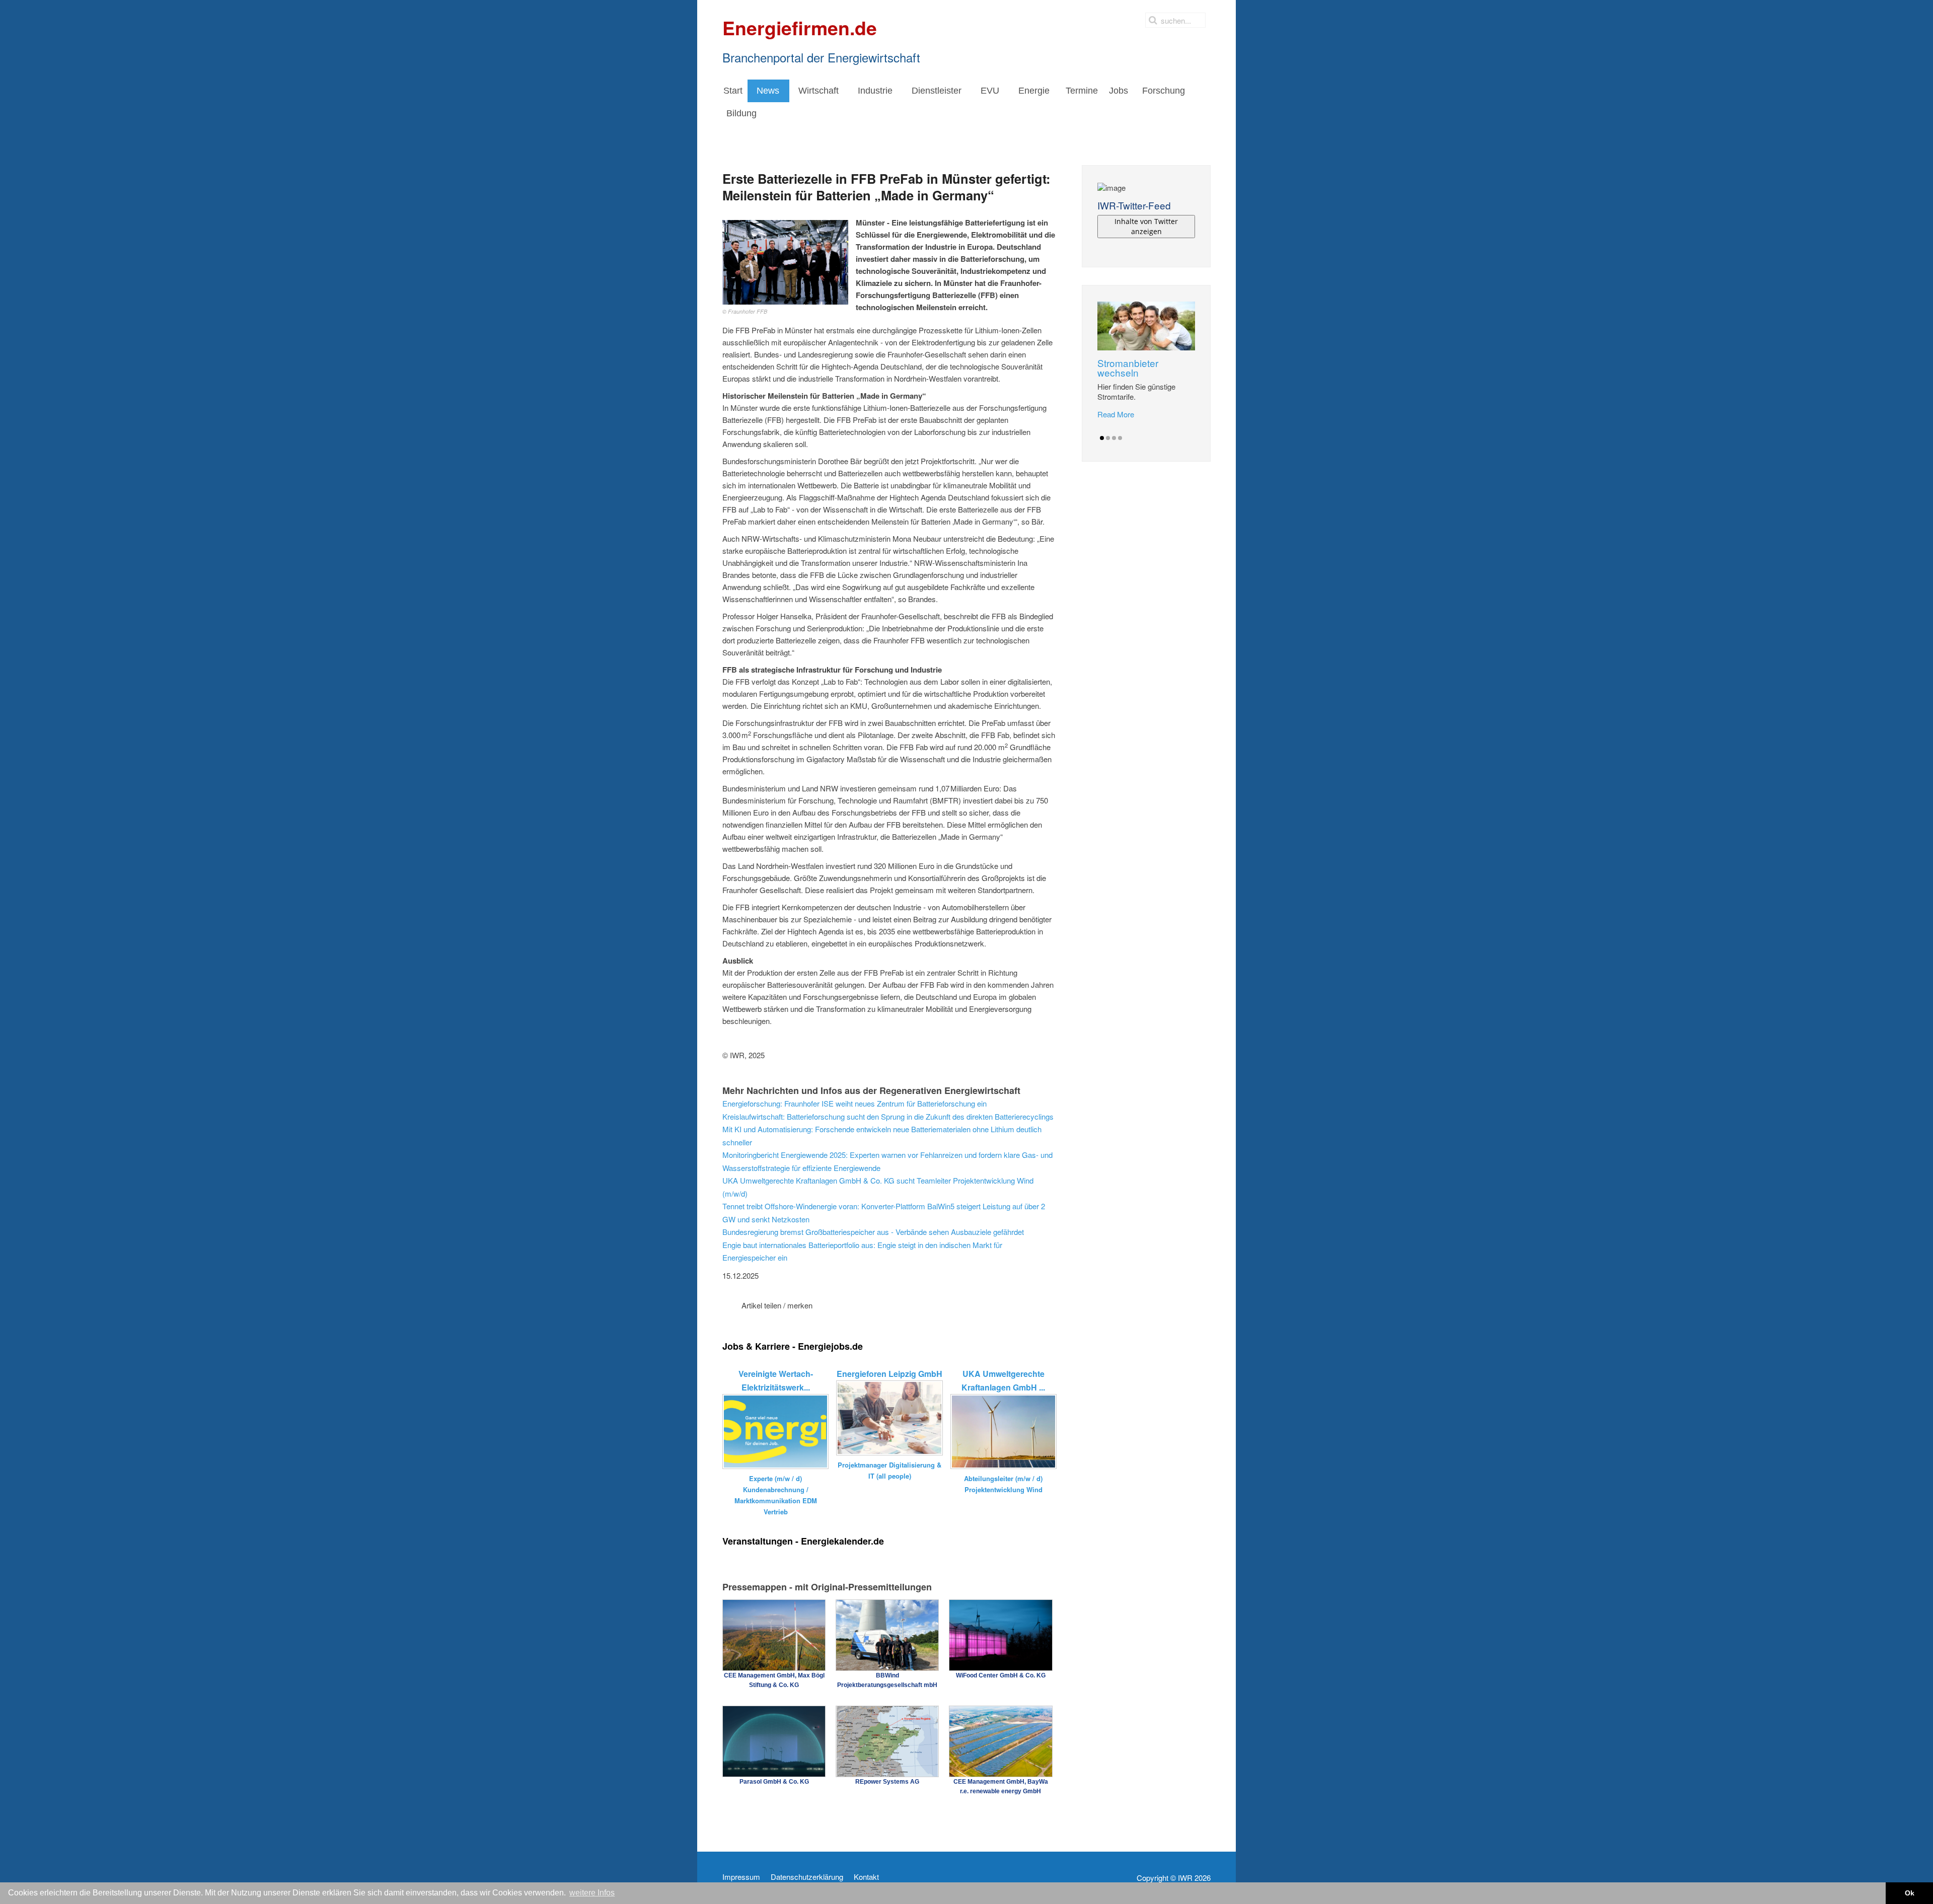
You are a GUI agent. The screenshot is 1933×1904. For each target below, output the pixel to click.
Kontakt (866, 1877)
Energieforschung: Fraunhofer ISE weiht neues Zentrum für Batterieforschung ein (854, 1103)
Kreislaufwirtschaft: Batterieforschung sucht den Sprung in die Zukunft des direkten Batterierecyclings (888, 1116)
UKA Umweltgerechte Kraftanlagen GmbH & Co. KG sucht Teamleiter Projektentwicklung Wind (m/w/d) (878, 1187)
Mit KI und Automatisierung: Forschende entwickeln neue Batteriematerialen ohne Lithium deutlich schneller (882, 1136)
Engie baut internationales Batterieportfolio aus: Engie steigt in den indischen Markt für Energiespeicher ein (862, 1251)
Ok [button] (1910, 1893)
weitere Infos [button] (592, 1893)
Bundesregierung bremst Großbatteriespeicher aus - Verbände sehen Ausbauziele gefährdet (873, 1232)
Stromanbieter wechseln (1128, 368)
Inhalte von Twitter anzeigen (1146, 226)
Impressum (741, 1877)
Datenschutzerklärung (807, 1877)
